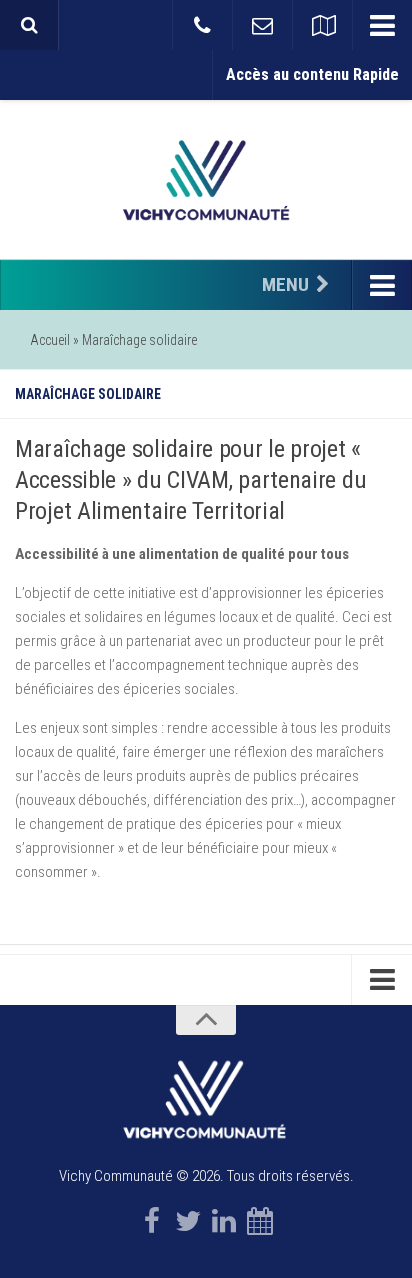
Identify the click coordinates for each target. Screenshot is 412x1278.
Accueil (50, 340)
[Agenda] (260, 1221)
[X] (188, 1221)
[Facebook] (152, 1221)
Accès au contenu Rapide (312, 74)
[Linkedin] (224, 1221)
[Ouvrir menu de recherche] (29, 25)
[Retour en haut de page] (206, 1020)
